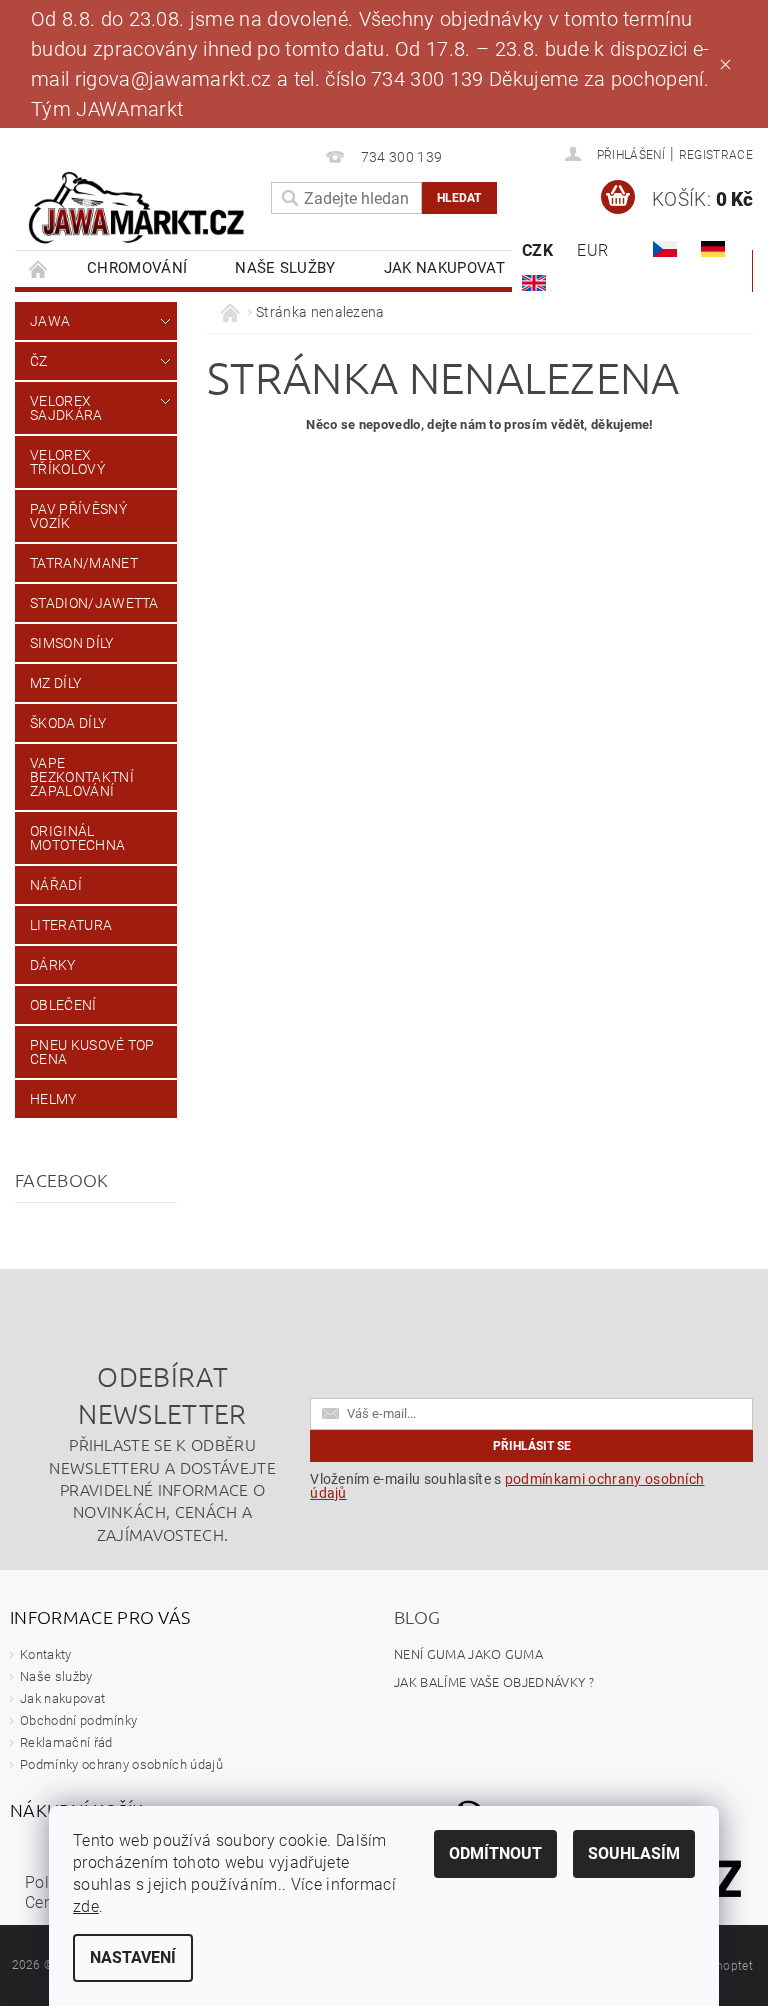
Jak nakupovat (444, 268)
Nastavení (133, 1957)
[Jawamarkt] (138, 208)
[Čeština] (665, 249)
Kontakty (46, 1654)
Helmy (53, 1099)
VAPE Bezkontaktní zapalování (82, 777)
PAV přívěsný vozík (78, 516)
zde (86, 1906)
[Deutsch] (713, 249)
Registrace (716, 155)
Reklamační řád (66, 1742)
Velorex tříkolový (67, 462)
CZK (537, 250)
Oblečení (63, 1005)
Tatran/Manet (84, 563)
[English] (534, 283)
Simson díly (72, 643)
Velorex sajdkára (66, 408)
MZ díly (55, 683)
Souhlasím (634, 1853)
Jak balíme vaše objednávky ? (494, 1681)
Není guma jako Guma (468, 1653)
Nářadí (56, 885)
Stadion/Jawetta (94, 603)
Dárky (53, 965)
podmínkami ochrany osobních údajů (507, 1486)
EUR (592, 250)
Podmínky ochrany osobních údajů (121, 1764)
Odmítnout (495, 1853)
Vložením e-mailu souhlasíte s (507, 1486)
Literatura (71, 925)
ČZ (39, 361)
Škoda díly (68, 723)
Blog (417, 1616)
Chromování (137, 268)
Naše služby (285, 268)
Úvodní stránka (39, 268)
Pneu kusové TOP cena (92, 1052)
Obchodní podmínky (78, 1720)
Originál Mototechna (77, 838)
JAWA (50, 321)
